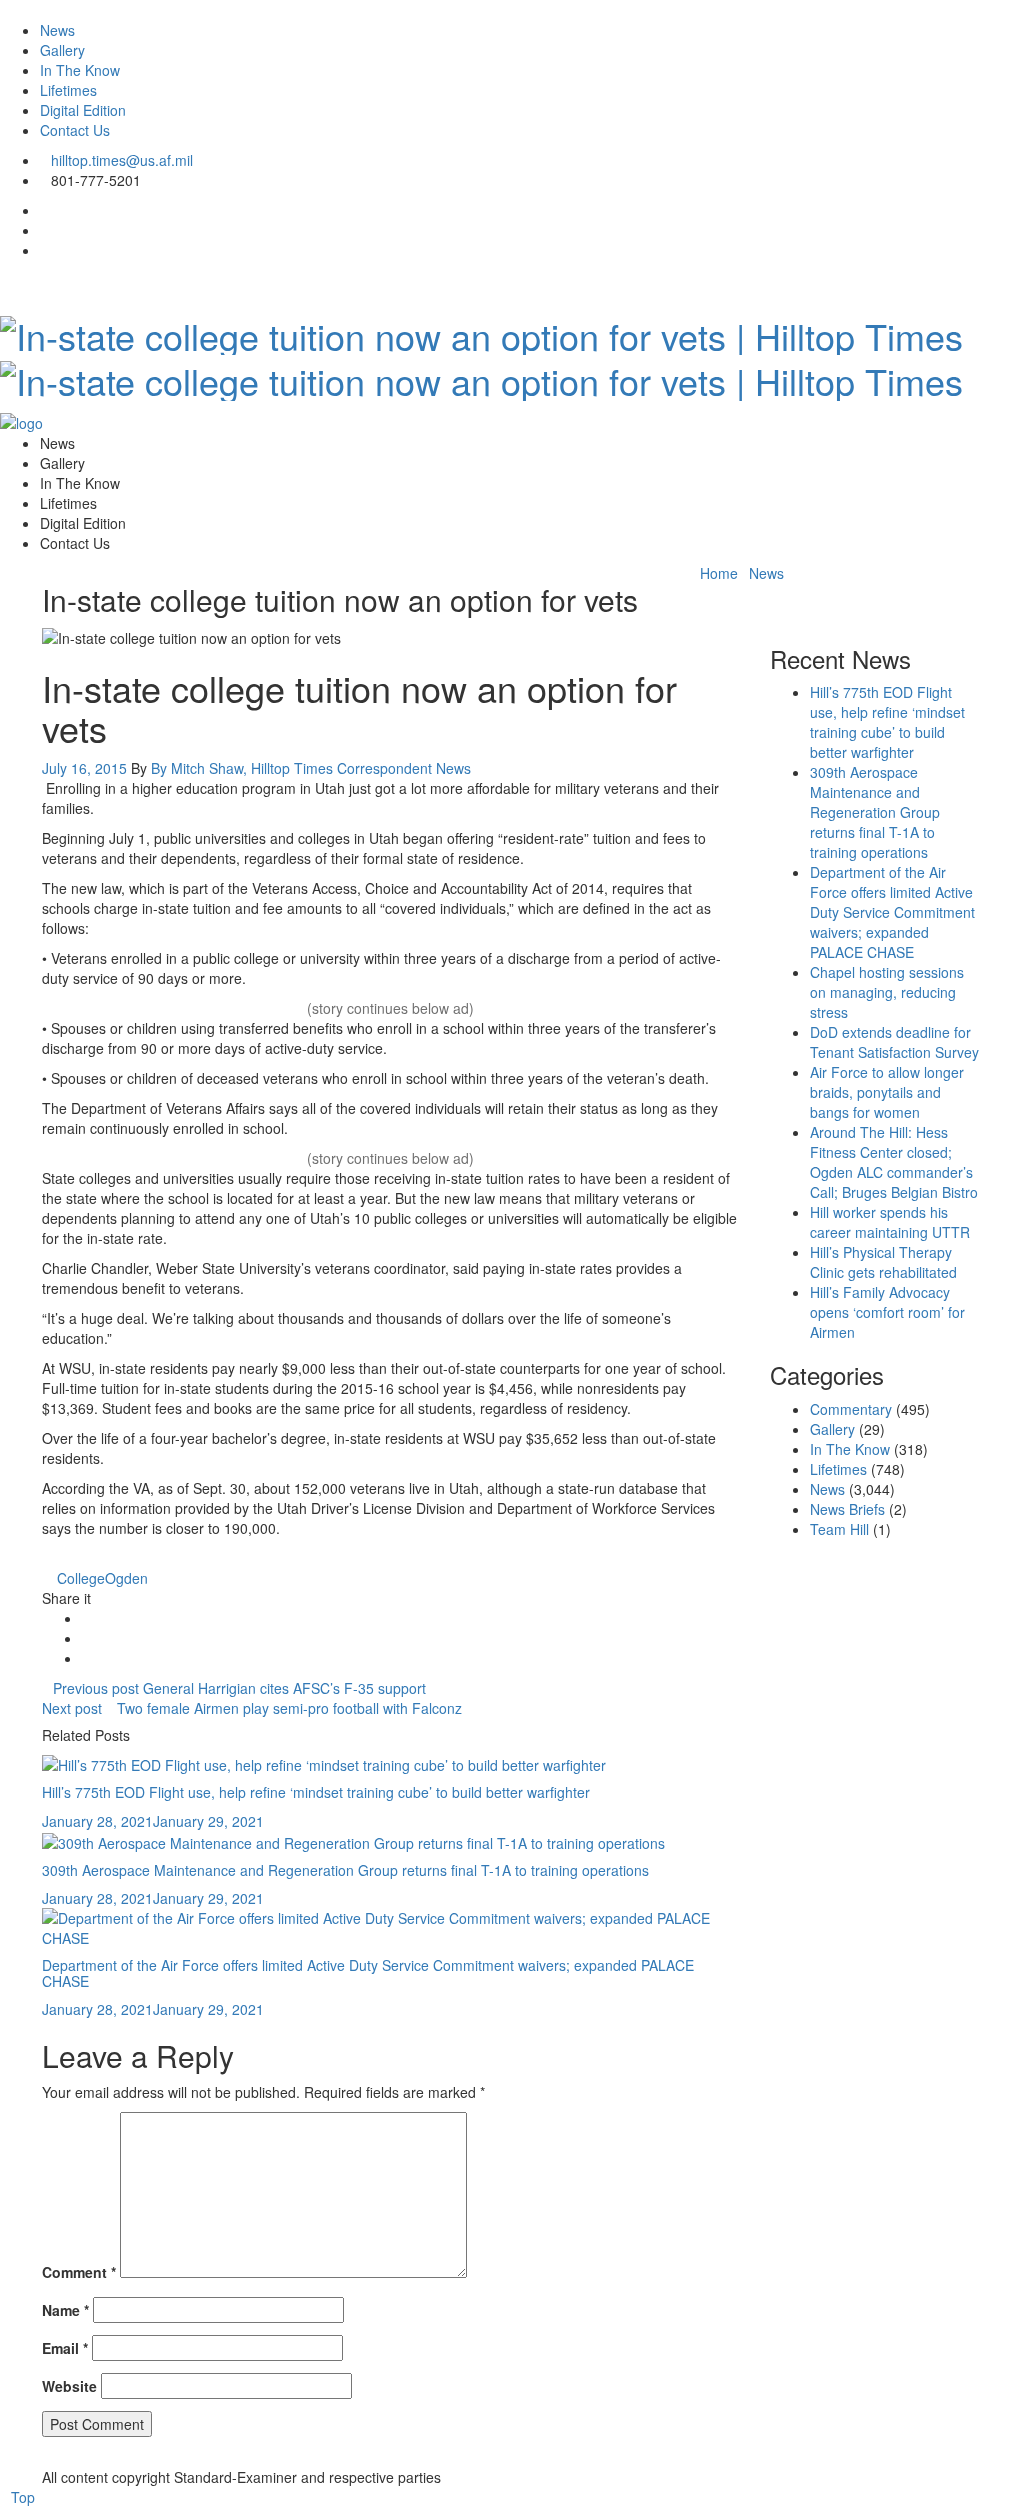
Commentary (851, 1409)
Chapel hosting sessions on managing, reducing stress (887, 992)
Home (719, 573)
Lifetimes (68, 90)
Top (23, 2497)
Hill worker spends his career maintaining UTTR (890, 1222)
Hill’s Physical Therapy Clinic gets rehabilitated (883, 1262)
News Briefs (847, 1509)
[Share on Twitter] (87, 1638)
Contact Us (75, 130)
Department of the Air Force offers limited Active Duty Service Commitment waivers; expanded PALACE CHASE (368, 1972)
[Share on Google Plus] (87, 1658)
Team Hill (839, 1529)
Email (65, 2348)
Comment (79, 2272)
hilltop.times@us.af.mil (122, 160)
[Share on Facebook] (87, 1618)
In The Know (80, 70)
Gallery (62, 50)
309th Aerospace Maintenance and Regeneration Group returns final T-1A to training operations (345, 1870)
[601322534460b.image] (324, 1763)
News (57, 30)
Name (65, 2310)
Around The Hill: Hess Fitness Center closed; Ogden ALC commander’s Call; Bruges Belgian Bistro (894, 1162)
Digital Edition (83, 110)
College (81, 1578)
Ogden (126, 1578)
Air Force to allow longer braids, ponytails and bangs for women (887, 1092)
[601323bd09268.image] (353, 1841)
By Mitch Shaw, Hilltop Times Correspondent (291, 768)
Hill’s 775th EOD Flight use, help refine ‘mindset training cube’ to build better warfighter (316, 1792)
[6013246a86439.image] (391, 1926)
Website (69, 2386)
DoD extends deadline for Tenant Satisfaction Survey (894, 1042)
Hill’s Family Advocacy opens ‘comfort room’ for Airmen (887, 1312)
